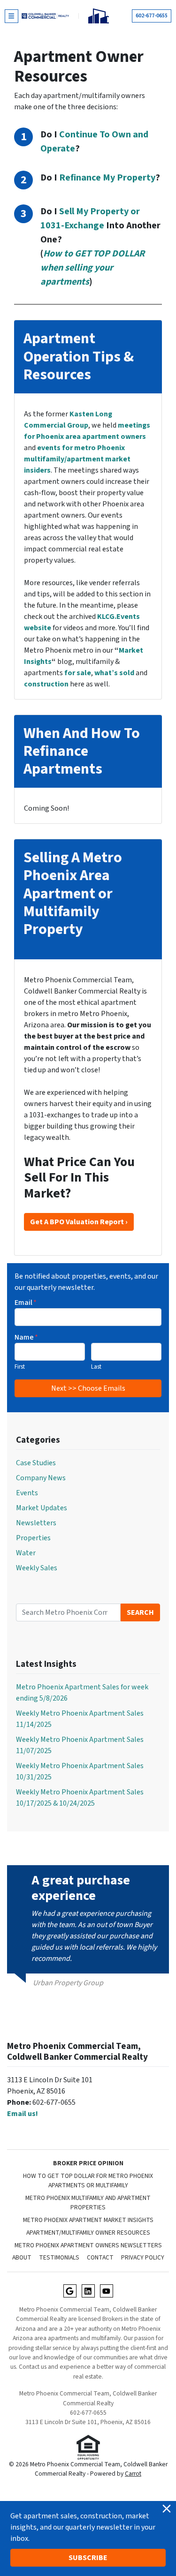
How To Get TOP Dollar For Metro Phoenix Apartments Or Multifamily (88, 2181)
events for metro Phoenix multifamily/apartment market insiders (77, 459)
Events (27, 1493)
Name (26, 1337)
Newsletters (36, 1523)
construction (46, 684)
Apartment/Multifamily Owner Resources (88, 2233)
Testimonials (59, 2257)
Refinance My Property (107, 178)
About (22, 2257)
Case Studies (36, 1463)
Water (26, 1553)
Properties (33, 1538)
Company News (41, 1478)
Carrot (133, 2474)
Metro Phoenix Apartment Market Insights (88, 2220)
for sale (78, 673)
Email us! (23, 2114)
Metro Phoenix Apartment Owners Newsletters (88, 2245)
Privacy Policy (143, 2257)
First (20, 1367)
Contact (100, 2257)
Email (26, 1303)
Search (140, 1612)
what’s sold (114, 673)
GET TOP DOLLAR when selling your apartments (92, 268)
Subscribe (88, 2558)
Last (96, 1367)
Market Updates (42, 1508)
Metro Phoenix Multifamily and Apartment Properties (88, 2203)
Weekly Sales (37, 1568)
